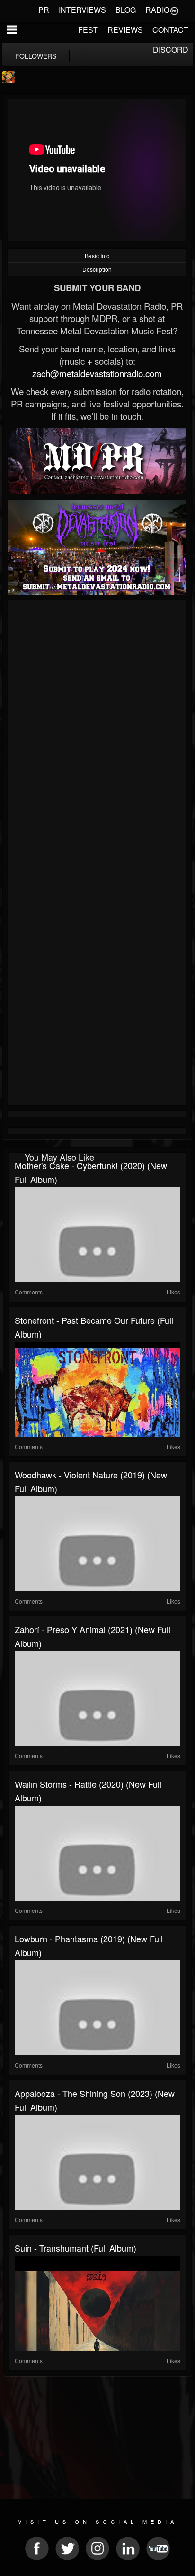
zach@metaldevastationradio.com (97, 373)
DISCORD (171, 50)
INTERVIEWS (82, 10)
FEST (88, 30)
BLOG (126, 10)
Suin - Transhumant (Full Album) (75, 2248)
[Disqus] (97, 730)
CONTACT (170, 30)
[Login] (174, 10)
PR (44, 10)
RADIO (157, 10)
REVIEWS (125, 30)
